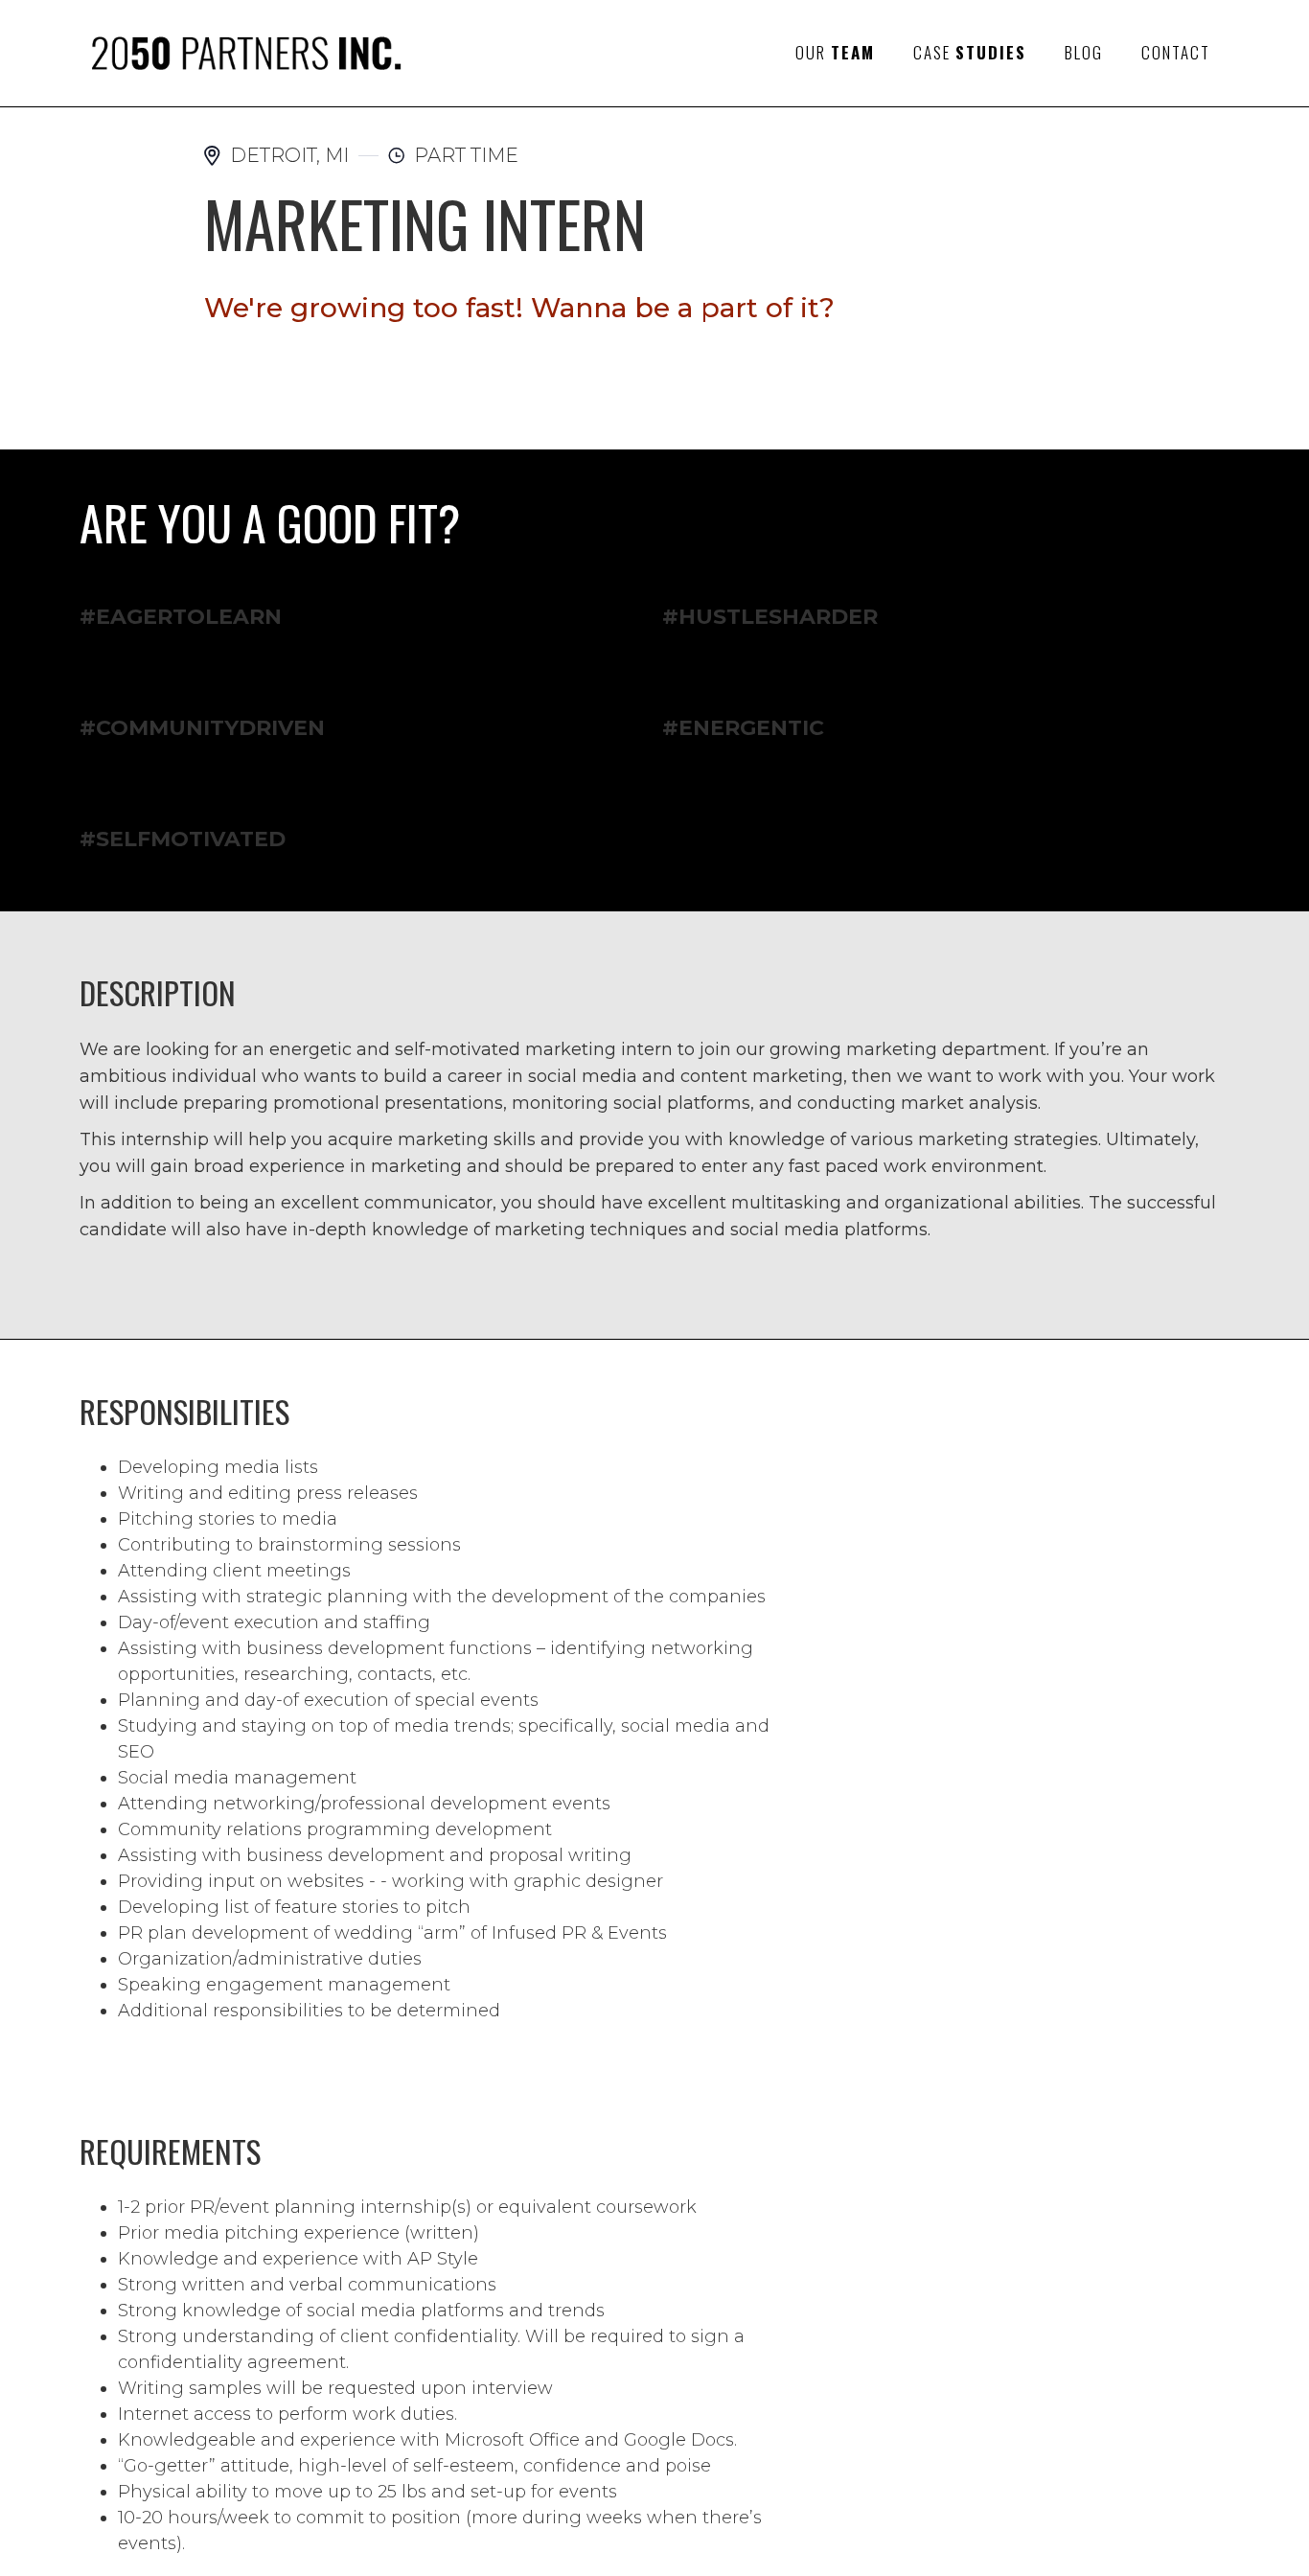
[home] (244, 53)
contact (1176, 52)
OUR (835, 52)
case (970, 52)
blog (1084, 52)
